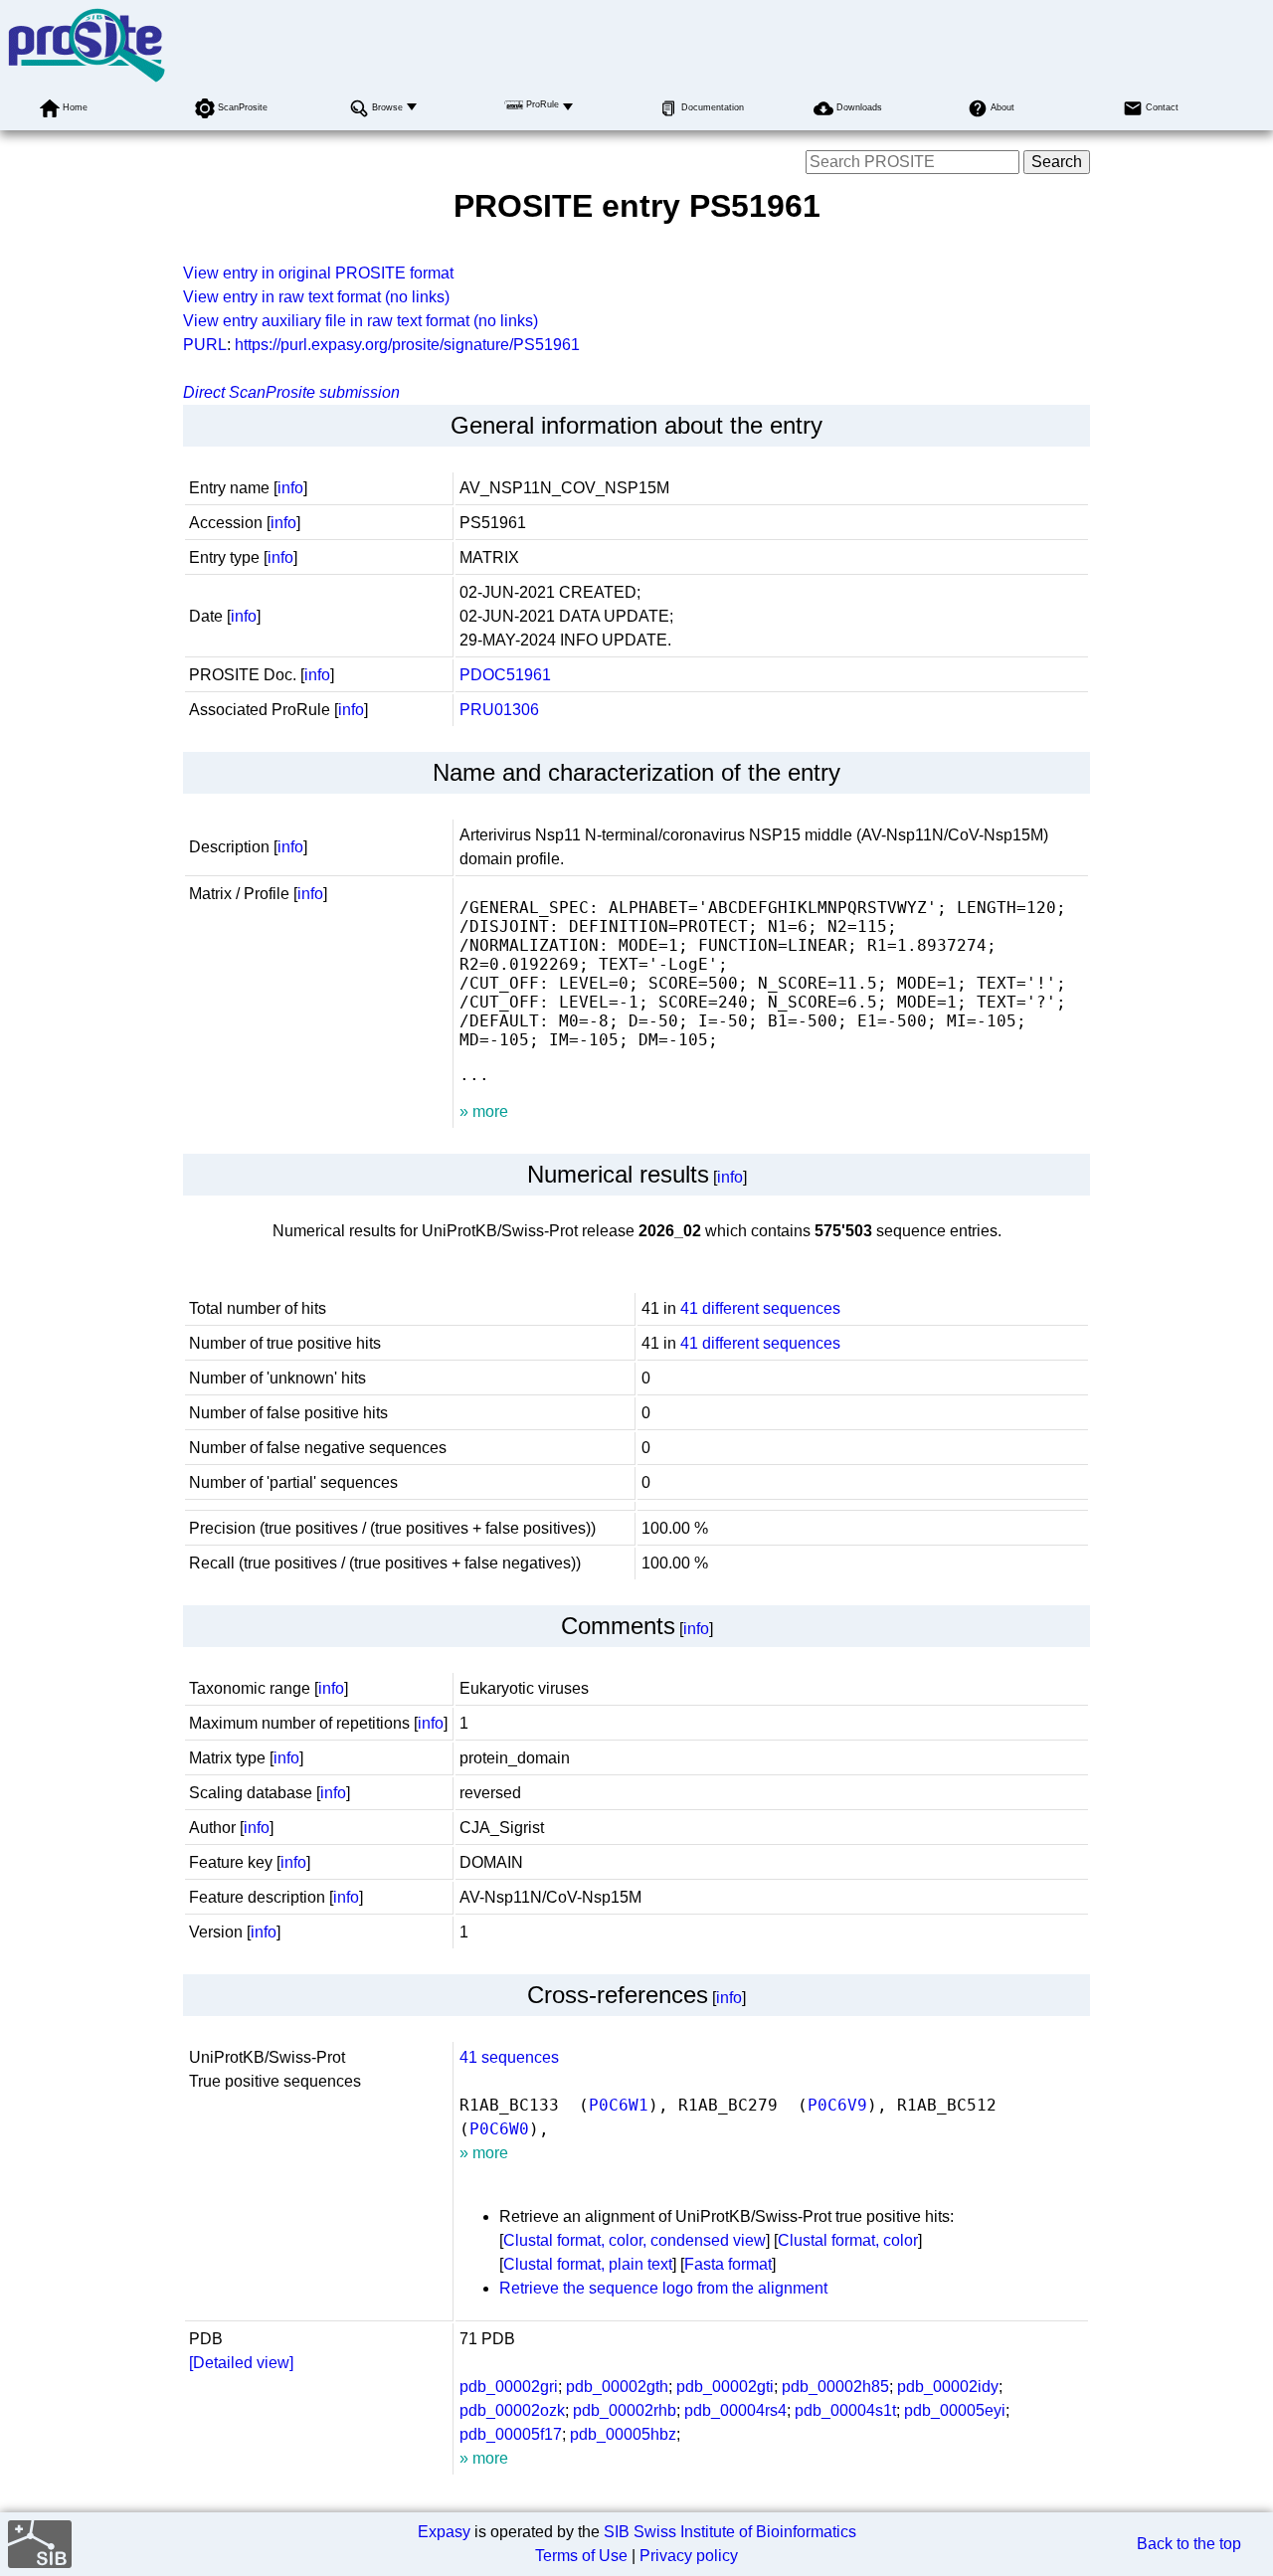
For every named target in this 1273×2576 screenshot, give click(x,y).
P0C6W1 (619, 2105)
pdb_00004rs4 (735, 2410)
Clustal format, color (848, 2240)
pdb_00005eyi (955, 2410)
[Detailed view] (241, 2363)
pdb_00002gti (725, 2387)
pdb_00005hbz (623, 2434)
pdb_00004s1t (845, 2410)
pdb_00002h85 (835, 2387)
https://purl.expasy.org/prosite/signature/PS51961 (407, 345)
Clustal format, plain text (588, 2264)
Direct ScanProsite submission (291, 392)
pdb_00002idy (948, 2387)
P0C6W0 (499, 2129)
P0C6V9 (837, 2105)
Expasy (444, 2532)
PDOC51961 (505, 675)
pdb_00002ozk (512, 2410)
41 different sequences (760, 1308)
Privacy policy (689, 2556)
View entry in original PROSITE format (318, 273)
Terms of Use (581, 2556)
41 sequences (509, 2057)
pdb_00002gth (617, 2387)
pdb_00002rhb (625, 2410)
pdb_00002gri (509, 2387)
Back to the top (1189, 2544)
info (290, 488)
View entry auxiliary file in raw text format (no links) (361, 321)
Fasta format (728, 2264)
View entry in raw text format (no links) (316, 297)
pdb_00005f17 (511, 2434)
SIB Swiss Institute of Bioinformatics (730, 2532)
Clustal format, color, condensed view (635, 2240)
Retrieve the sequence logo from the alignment (663, 2288)
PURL (205, 345)
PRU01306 (499, 710)
